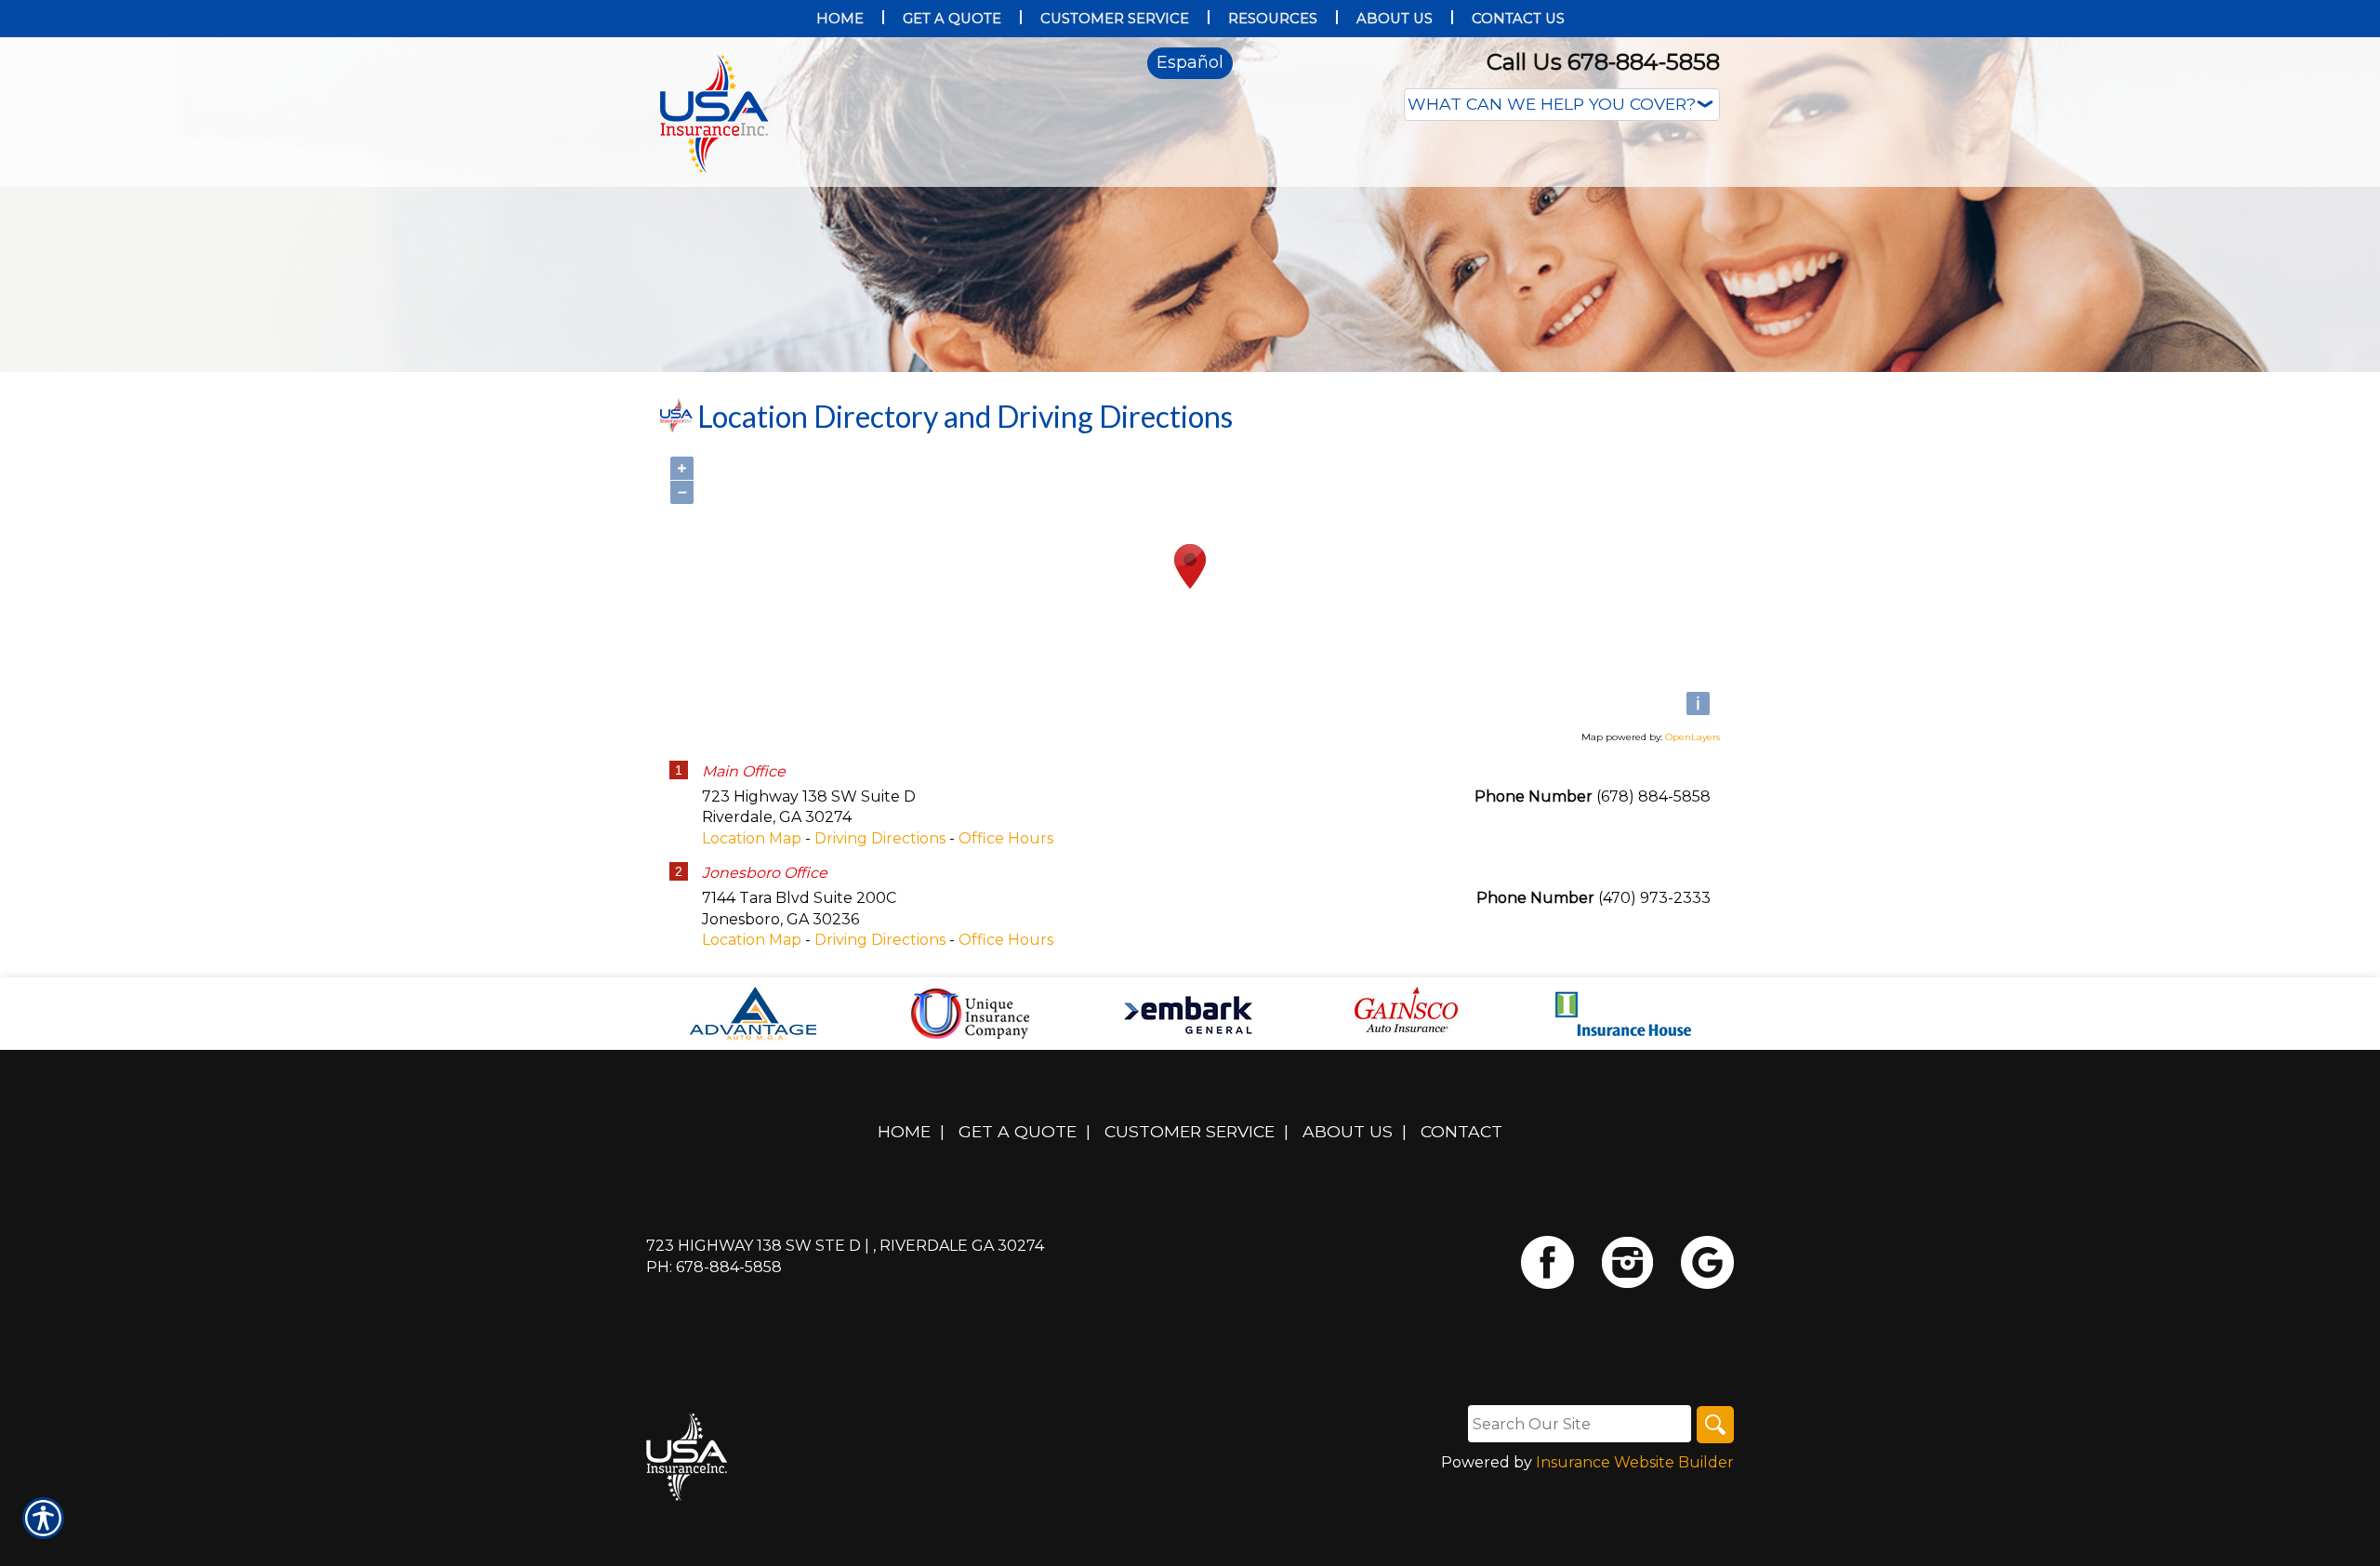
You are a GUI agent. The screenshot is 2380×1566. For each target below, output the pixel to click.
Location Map (752, 838)
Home (904, 1131)
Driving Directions (880, 838)
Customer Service (1190, 1131)
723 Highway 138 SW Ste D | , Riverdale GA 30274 (845, 1246)
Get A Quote (1018, 1131)
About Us (1348, 1131)
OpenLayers (1692, 737)
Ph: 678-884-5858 (714, 1267)
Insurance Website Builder (1635, 1462)
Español (1190, 62)
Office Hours (1006, 838)
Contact (1461, 1131)
